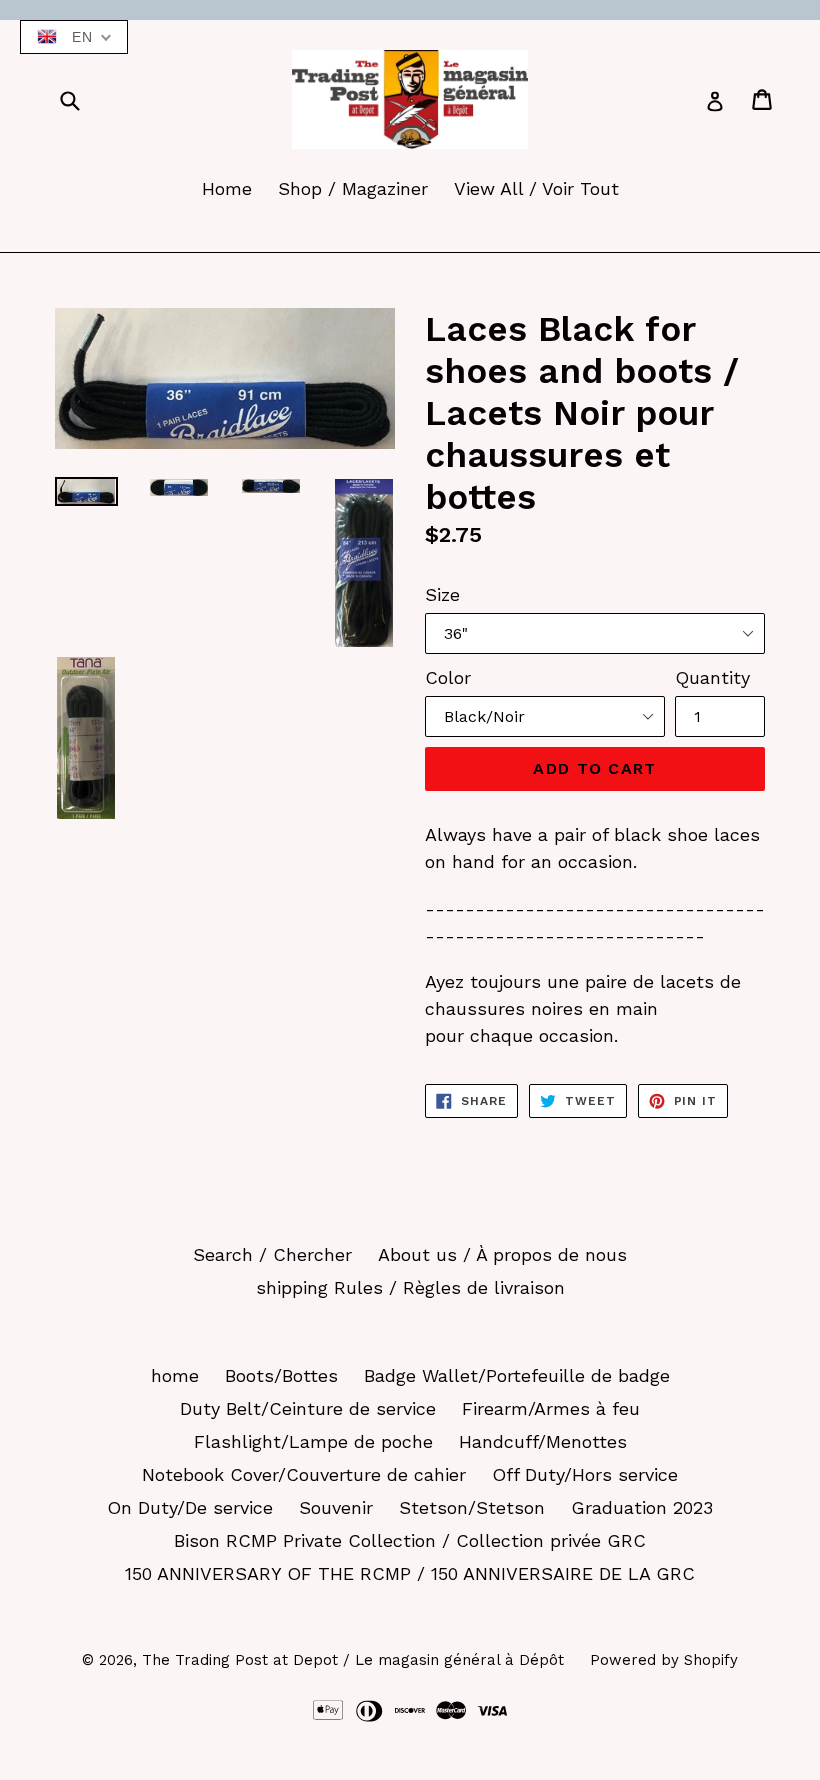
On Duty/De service (190, 1507)
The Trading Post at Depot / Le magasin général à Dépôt (353, 1660)
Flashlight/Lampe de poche (313, 1441)
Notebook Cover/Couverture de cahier (304, 1474)
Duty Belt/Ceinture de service (308, 1408)
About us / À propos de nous (502, 1254)
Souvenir (336, 1507)
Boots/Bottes (281, 1375)
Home (227, 188)
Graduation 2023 (642, 1507)
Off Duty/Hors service (585, 1474)
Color (448, 677)
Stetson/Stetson (472, 1507)
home (175, 1375)
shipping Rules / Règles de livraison (410, 1287)
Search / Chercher (272, 1254)
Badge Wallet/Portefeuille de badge (517, 1375)
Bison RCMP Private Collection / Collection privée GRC (410, 1540)
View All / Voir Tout (536, 188)
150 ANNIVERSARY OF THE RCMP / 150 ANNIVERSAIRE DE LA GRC (410, 1573)
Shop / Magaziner (353, 188)
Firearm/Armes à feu (551, 1408)
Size (442, 594)
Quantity (712, 677)
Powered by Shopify (664, 1660)
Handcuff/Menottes (543, 1441)
